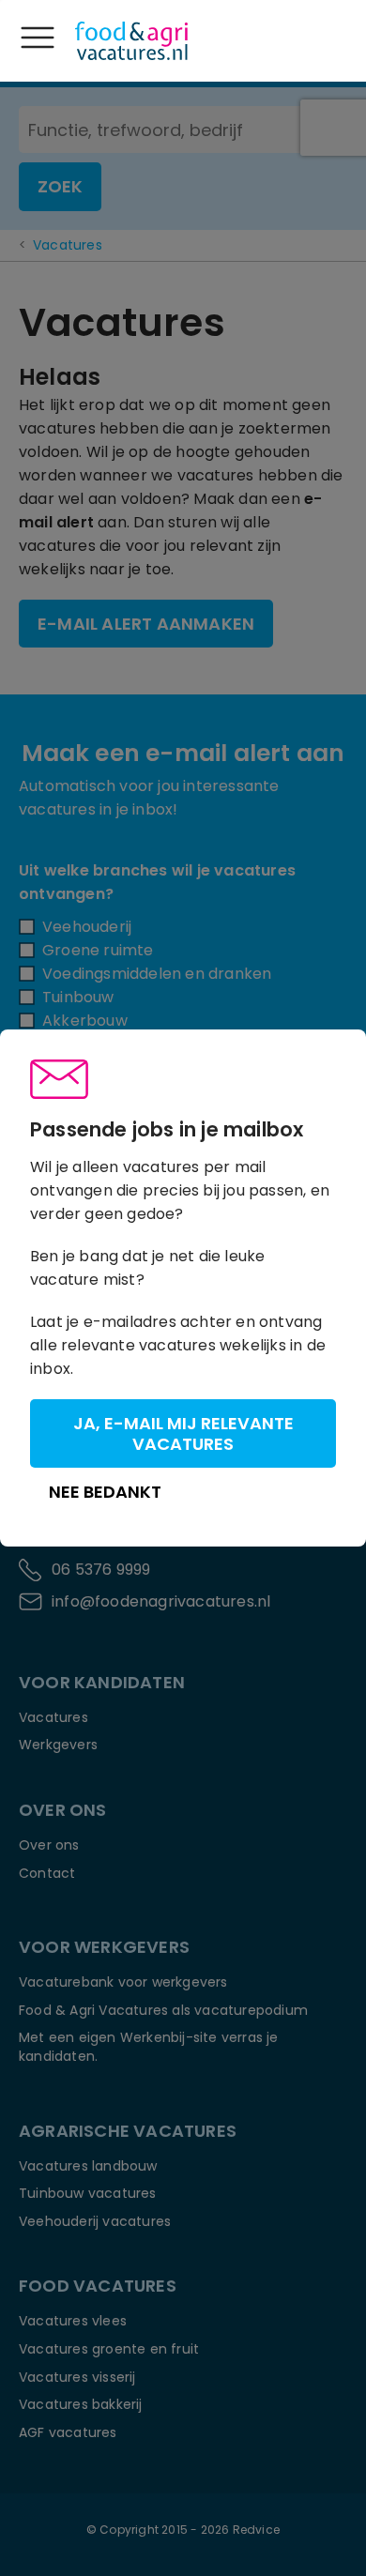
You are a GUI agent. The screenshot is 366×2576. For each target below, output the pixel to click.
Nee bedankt (105, 1492)
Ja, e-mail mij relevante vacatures (183, 1433)
